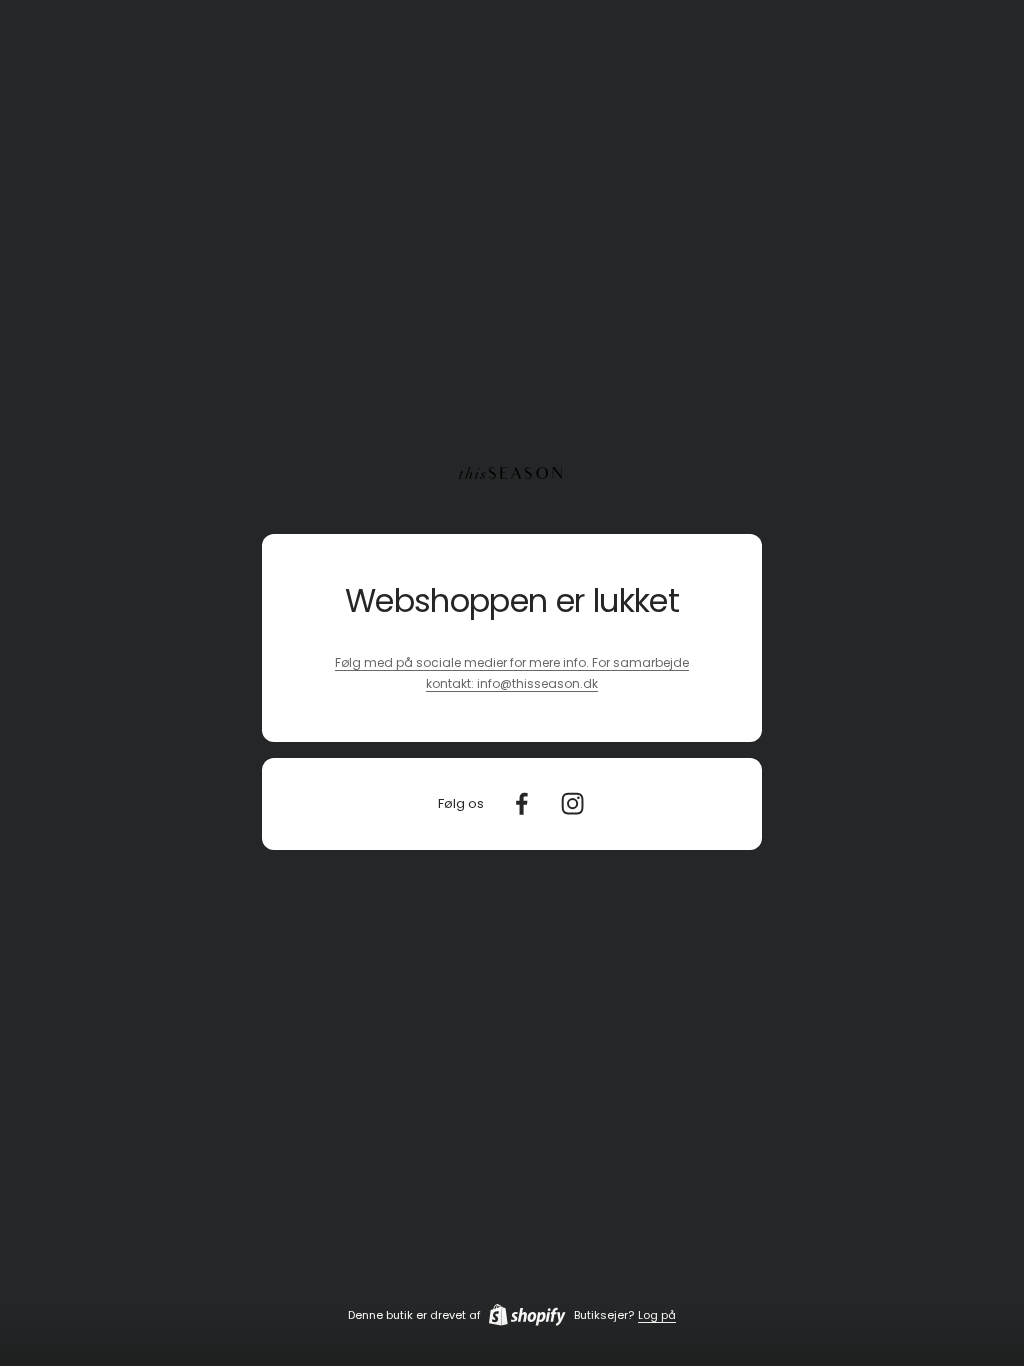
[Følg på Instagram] (572, 803)
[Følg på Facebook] (521, 803)
